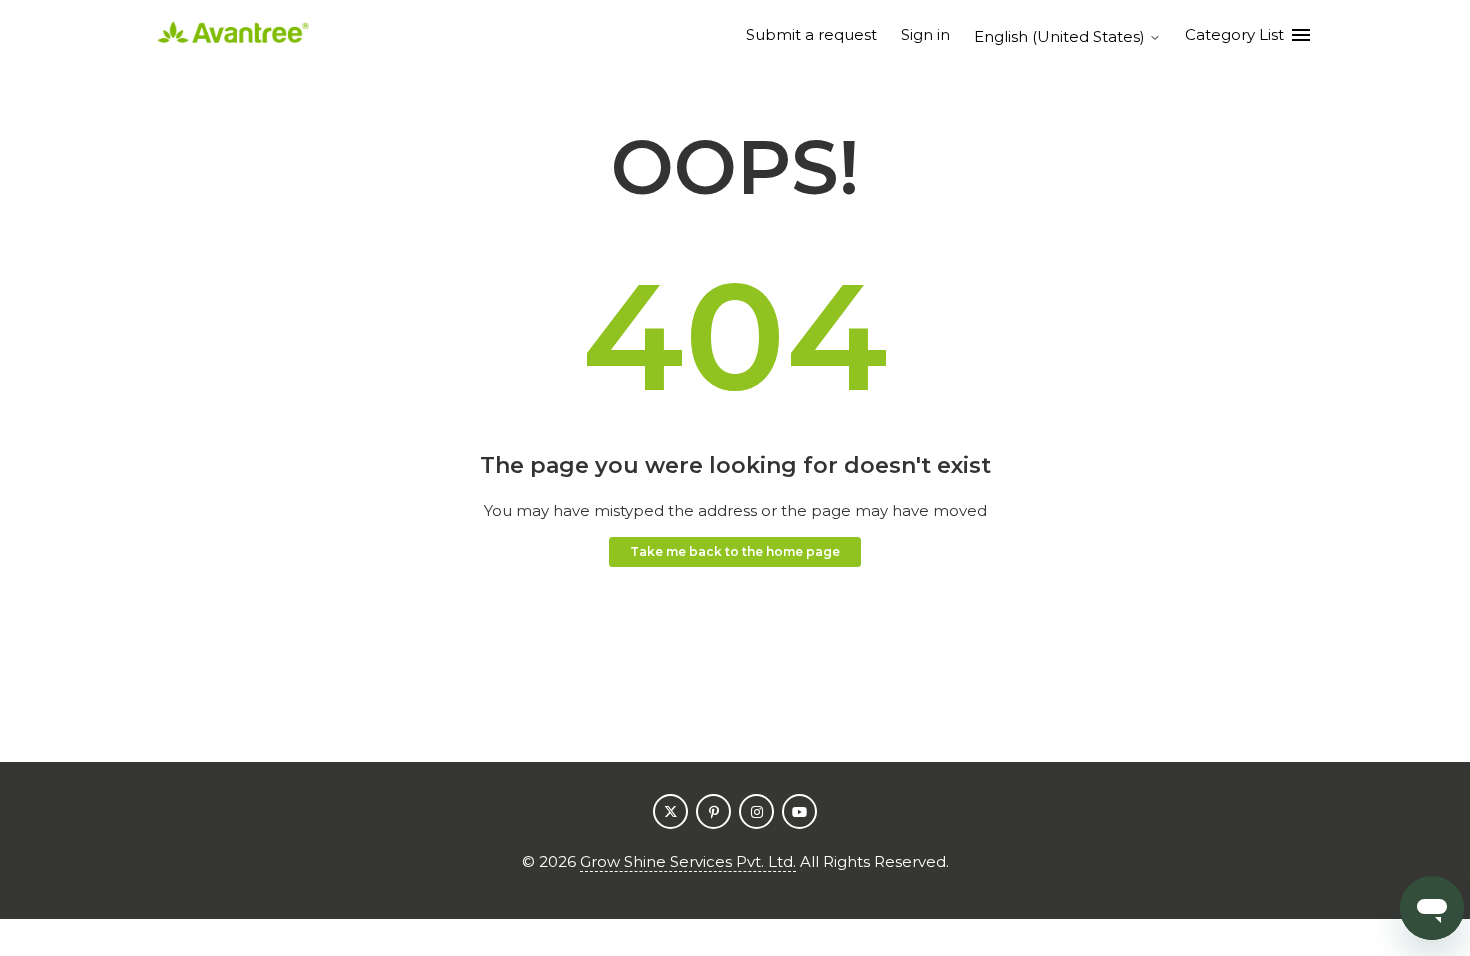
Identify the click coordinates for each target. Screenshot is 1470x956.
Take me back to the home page (735, 551)
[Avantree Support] (233, 35)
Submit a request (811, 34)
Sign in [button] (925, 34)
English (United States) (1061, 36)
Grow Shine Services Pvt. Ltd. (688, 861)
